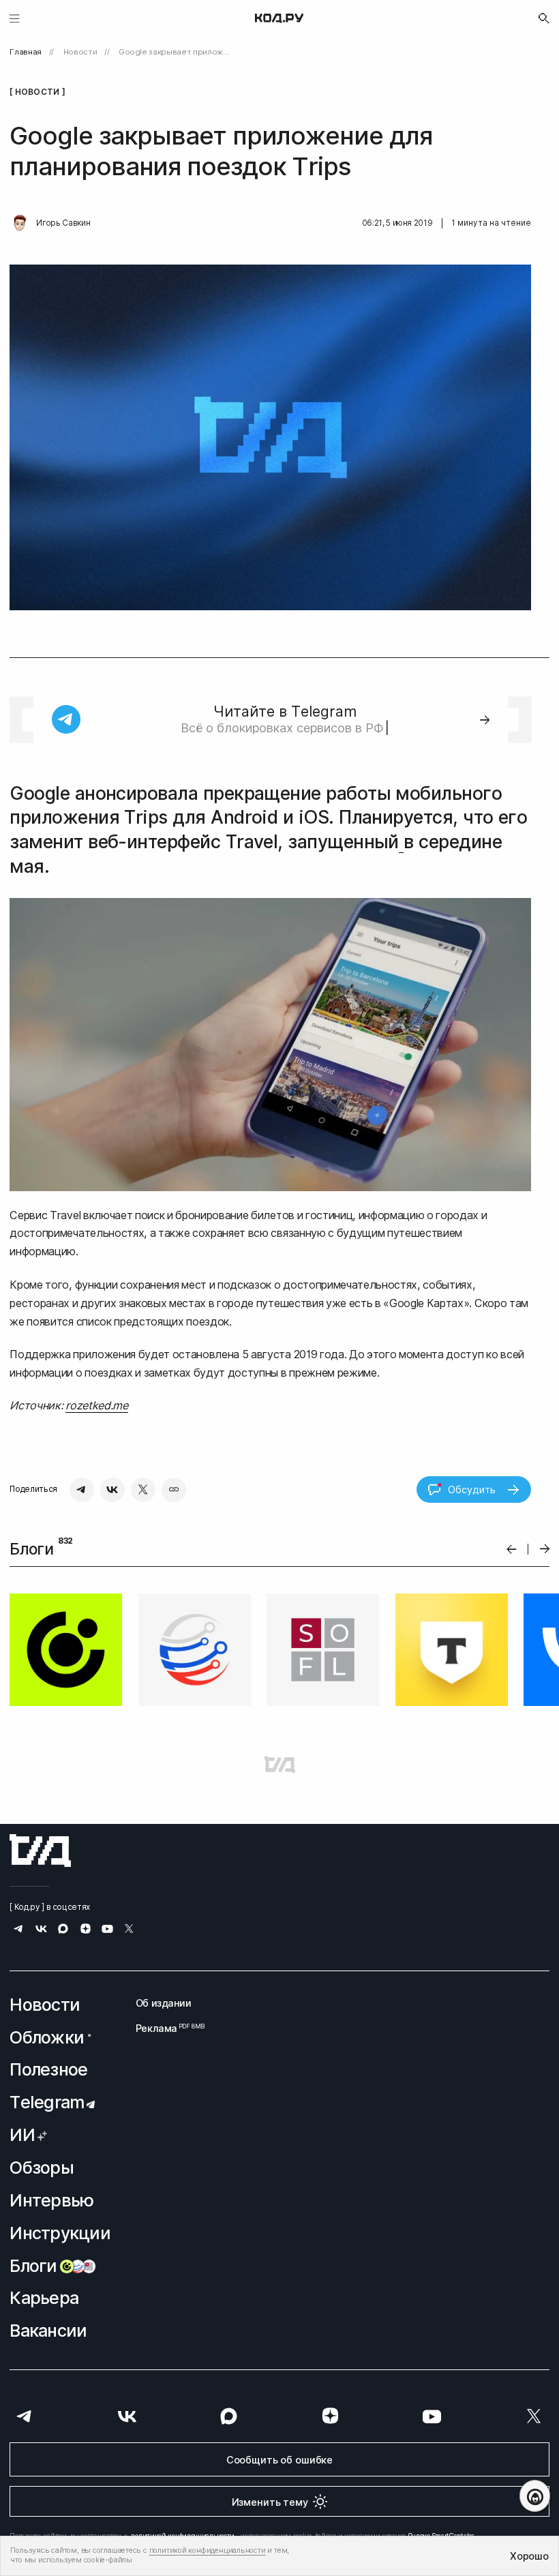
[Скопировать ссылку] (174, 1490)
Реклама (164, 1911)
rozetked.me (96, 1405)
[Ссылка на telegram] (19, 1815)
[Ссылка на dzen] (86, 1814)
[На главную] (279, 18)
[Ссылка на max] (63, 1815)
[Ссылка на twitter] (129, 1815)
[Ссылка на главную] (40, 1734)
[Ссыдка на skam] (32, 2517)
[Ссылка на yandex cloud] (57, 2474)
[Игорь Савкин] (20, 224)
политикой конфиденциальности (183, 2419)
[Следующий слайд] (545, 1549)
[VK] (112, 1490)
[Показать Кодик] (535, 2496)
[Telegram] (82, 1490)
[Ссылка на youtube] (107, 1815)
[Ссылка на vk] (41, 1815)
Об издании (164, 1886)
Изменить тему (270, 2385)
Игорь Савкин (63, 223)
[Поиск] (544, 18)
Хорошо (529, 2556)
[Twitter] (143, 1490)
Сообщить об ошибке (279, 2342)
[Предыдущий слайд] (512, 1549)
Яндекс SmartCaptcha (441, 2419)
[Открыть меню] (15, 18)
